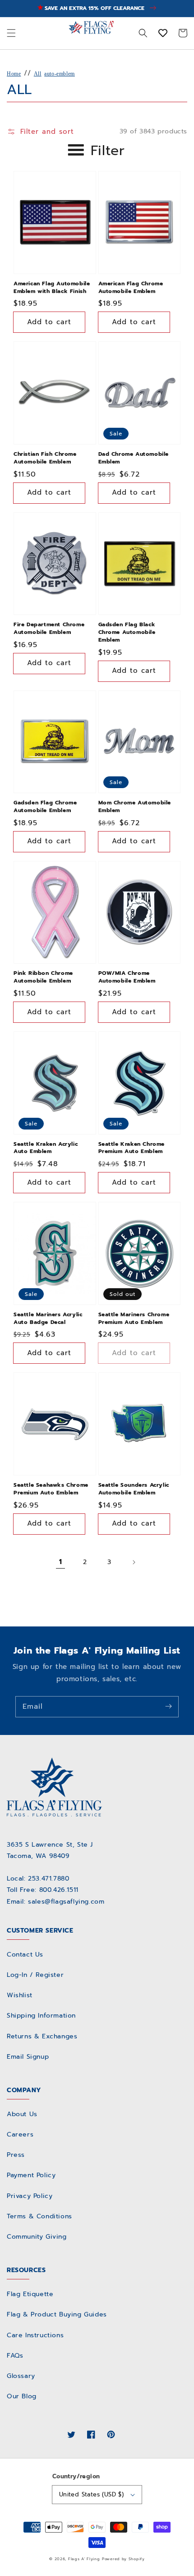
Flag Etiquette (30, 2294)
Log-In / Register (35, 1975)
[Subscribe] (168, 1706)
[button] (11, 33)
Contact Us (25, 1954)
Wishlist (20, 1995)
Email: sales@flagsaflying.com (55, 1902)
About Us (22, 2114)
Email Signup (28, 2057)
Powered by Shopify (123, 2559)
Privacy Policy (30, 2196)
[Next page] (134, 1562)
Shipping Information (41, 2016)
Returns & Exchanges (42, 2036)
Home (14, 74)
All (38, 74)
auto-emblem (60, 74)
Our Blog (22, 2396)
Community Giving (37, 2237)
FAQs (15, 2356)
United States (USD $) (91, 2494)
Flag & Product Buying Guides (57, 2314)
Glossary (21, 2376)
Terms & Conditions (39, 2216)
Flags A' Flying (84, 2559)
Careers (20, 2134)
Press (16, 2155)
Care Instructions (35, 2335)
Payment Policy (31, 2175)
